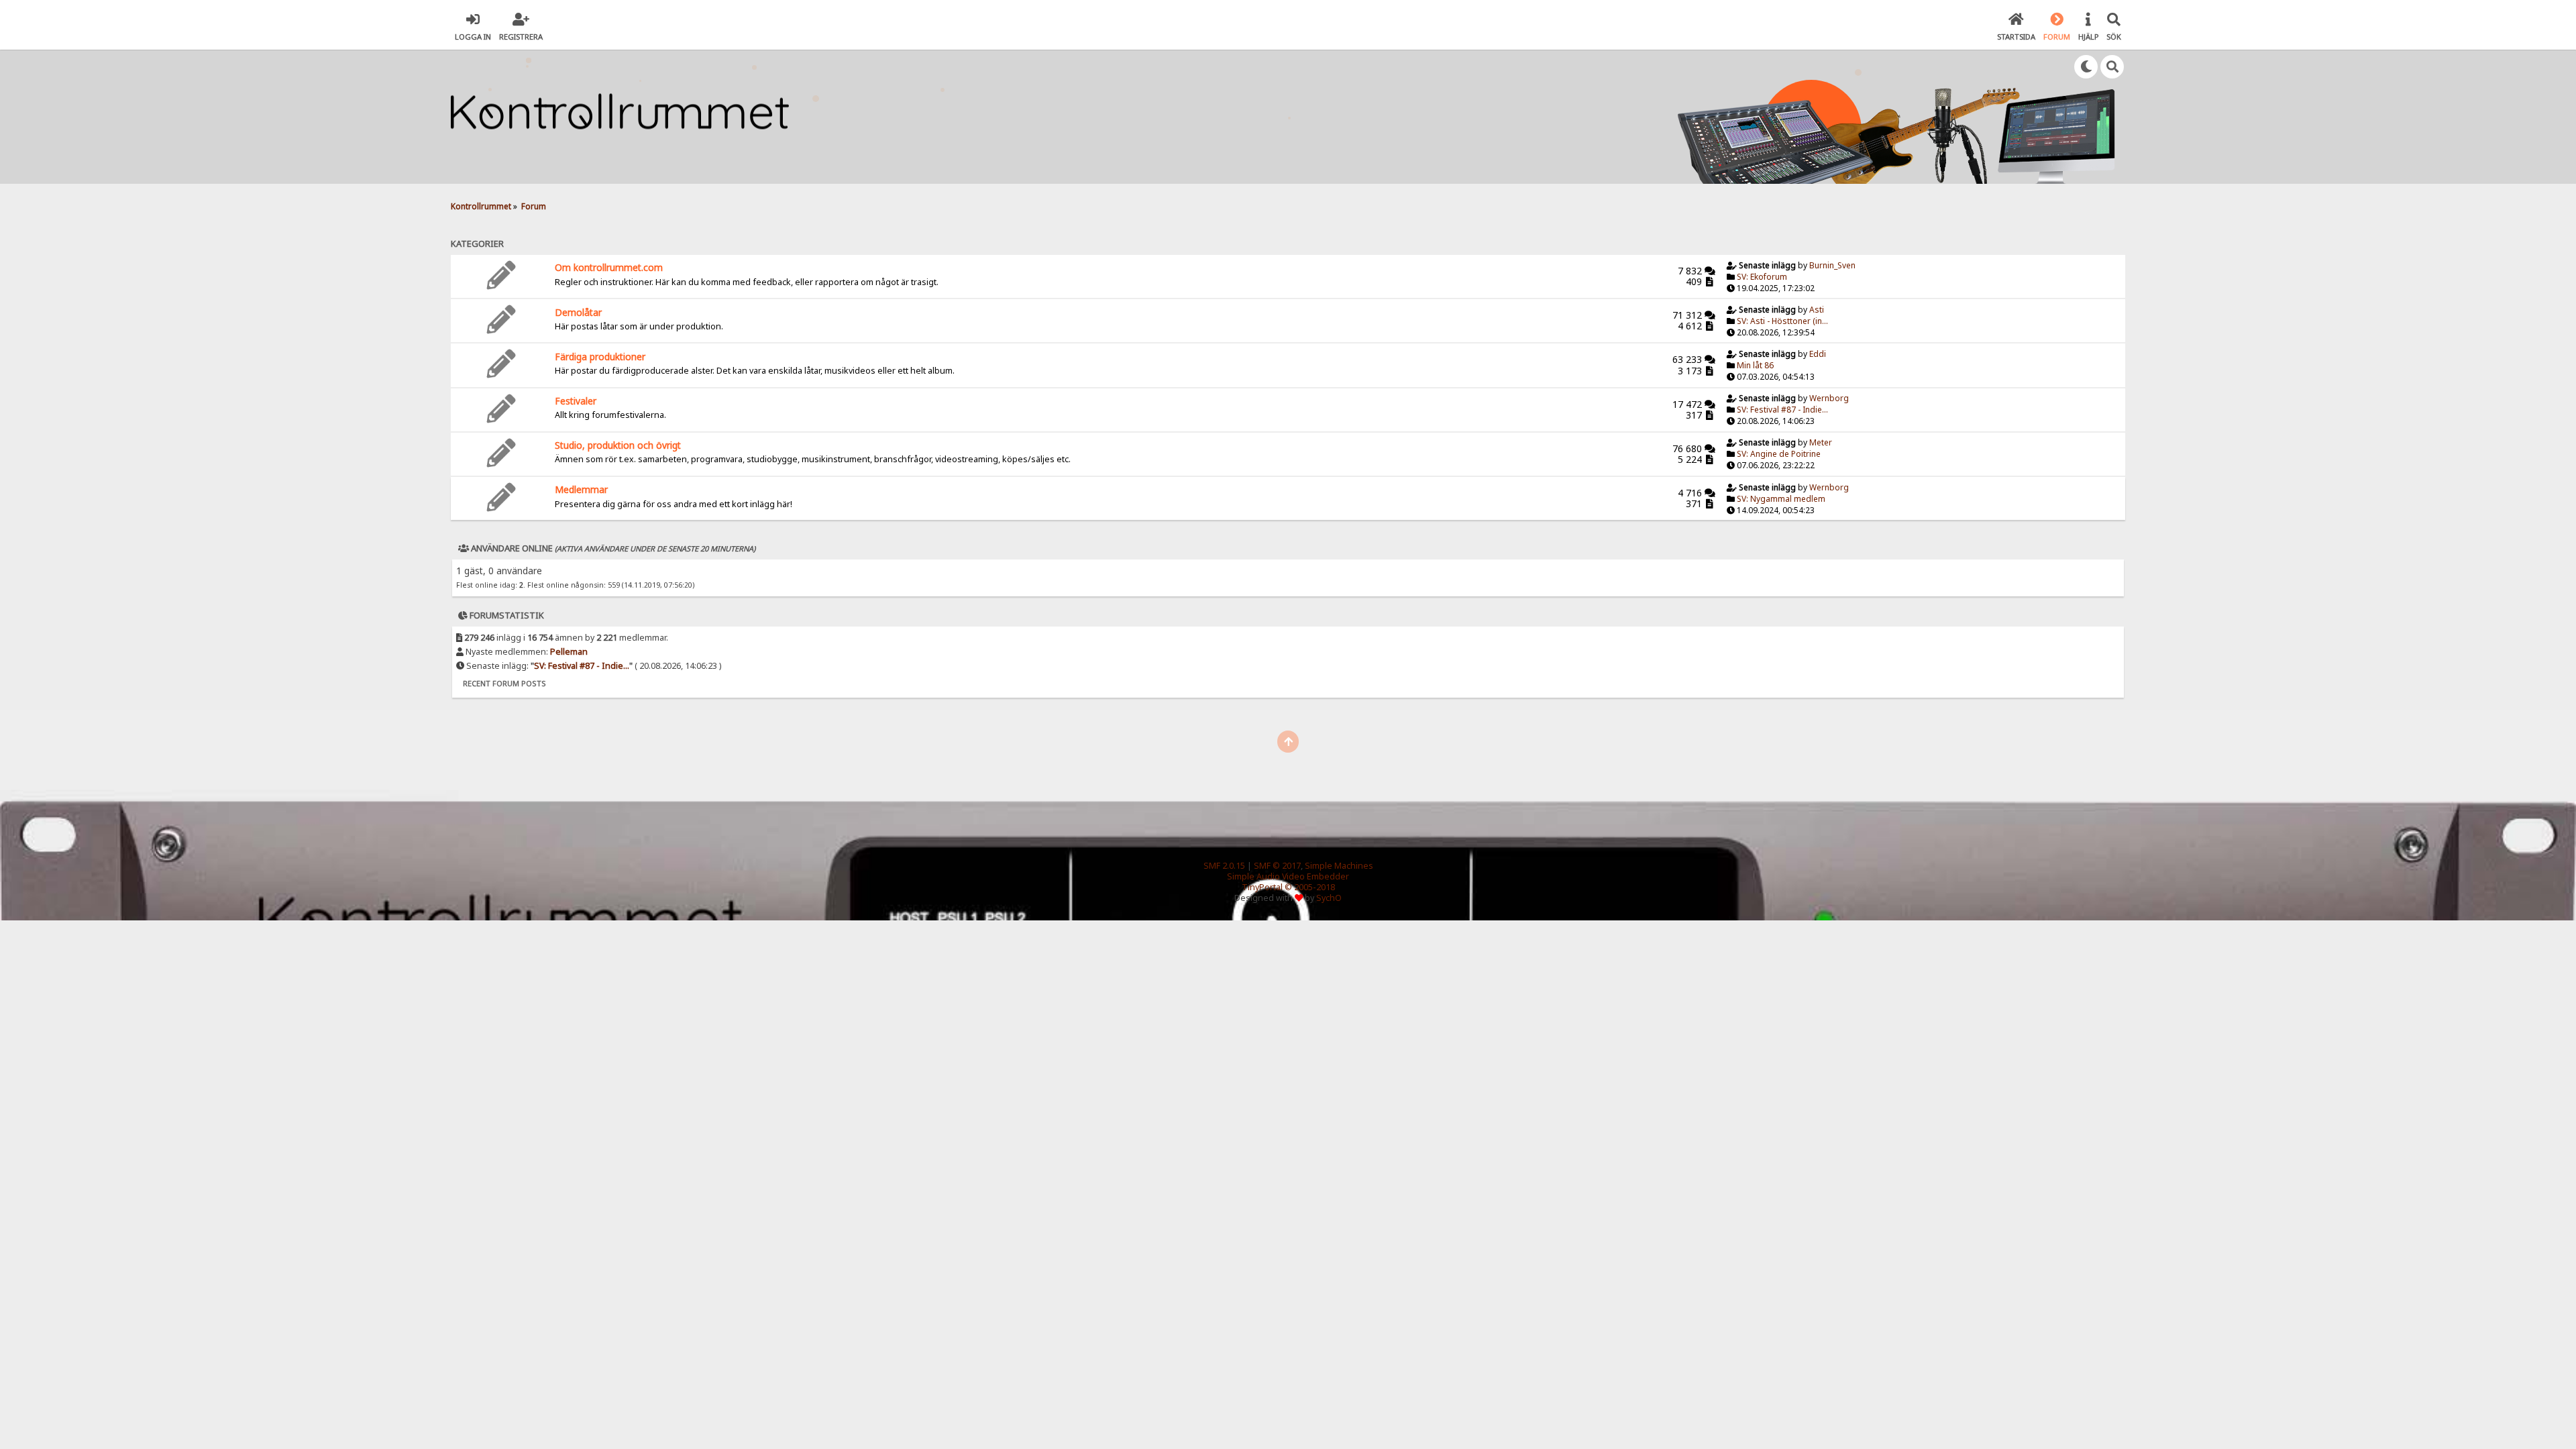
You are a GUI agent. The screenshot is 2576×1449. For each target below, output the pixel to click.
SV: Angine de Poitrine (1779, 454)
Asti (1817, 310)
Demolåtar (578, 312)
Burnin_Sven (1832, 265)
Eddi (1818, 354)
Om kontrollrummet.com (609, 267)
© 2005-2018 (1310, 887)
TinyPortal (1262, 887)
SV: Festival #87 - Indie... (1782, 410)
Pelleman (569, 652)
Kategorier (477, 244)
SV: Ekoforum (1762, 277)
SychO (1329, 898)
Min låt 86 (1755, 365)
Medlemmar (581, 489)
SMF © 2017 (1277, 866)
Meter (1821, 442)
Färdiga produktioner (600, 357)
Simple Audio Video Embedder (1288, 876)
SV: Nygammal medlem (1781, 499)
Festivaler (576, 401)
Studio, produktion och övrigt (618, 445)
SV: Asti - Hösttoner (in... (1782, 321)
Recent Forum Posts (504, 683)
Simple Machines (1339, 866)
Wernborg (1829, 398)
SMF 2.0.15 (1224, 866)
